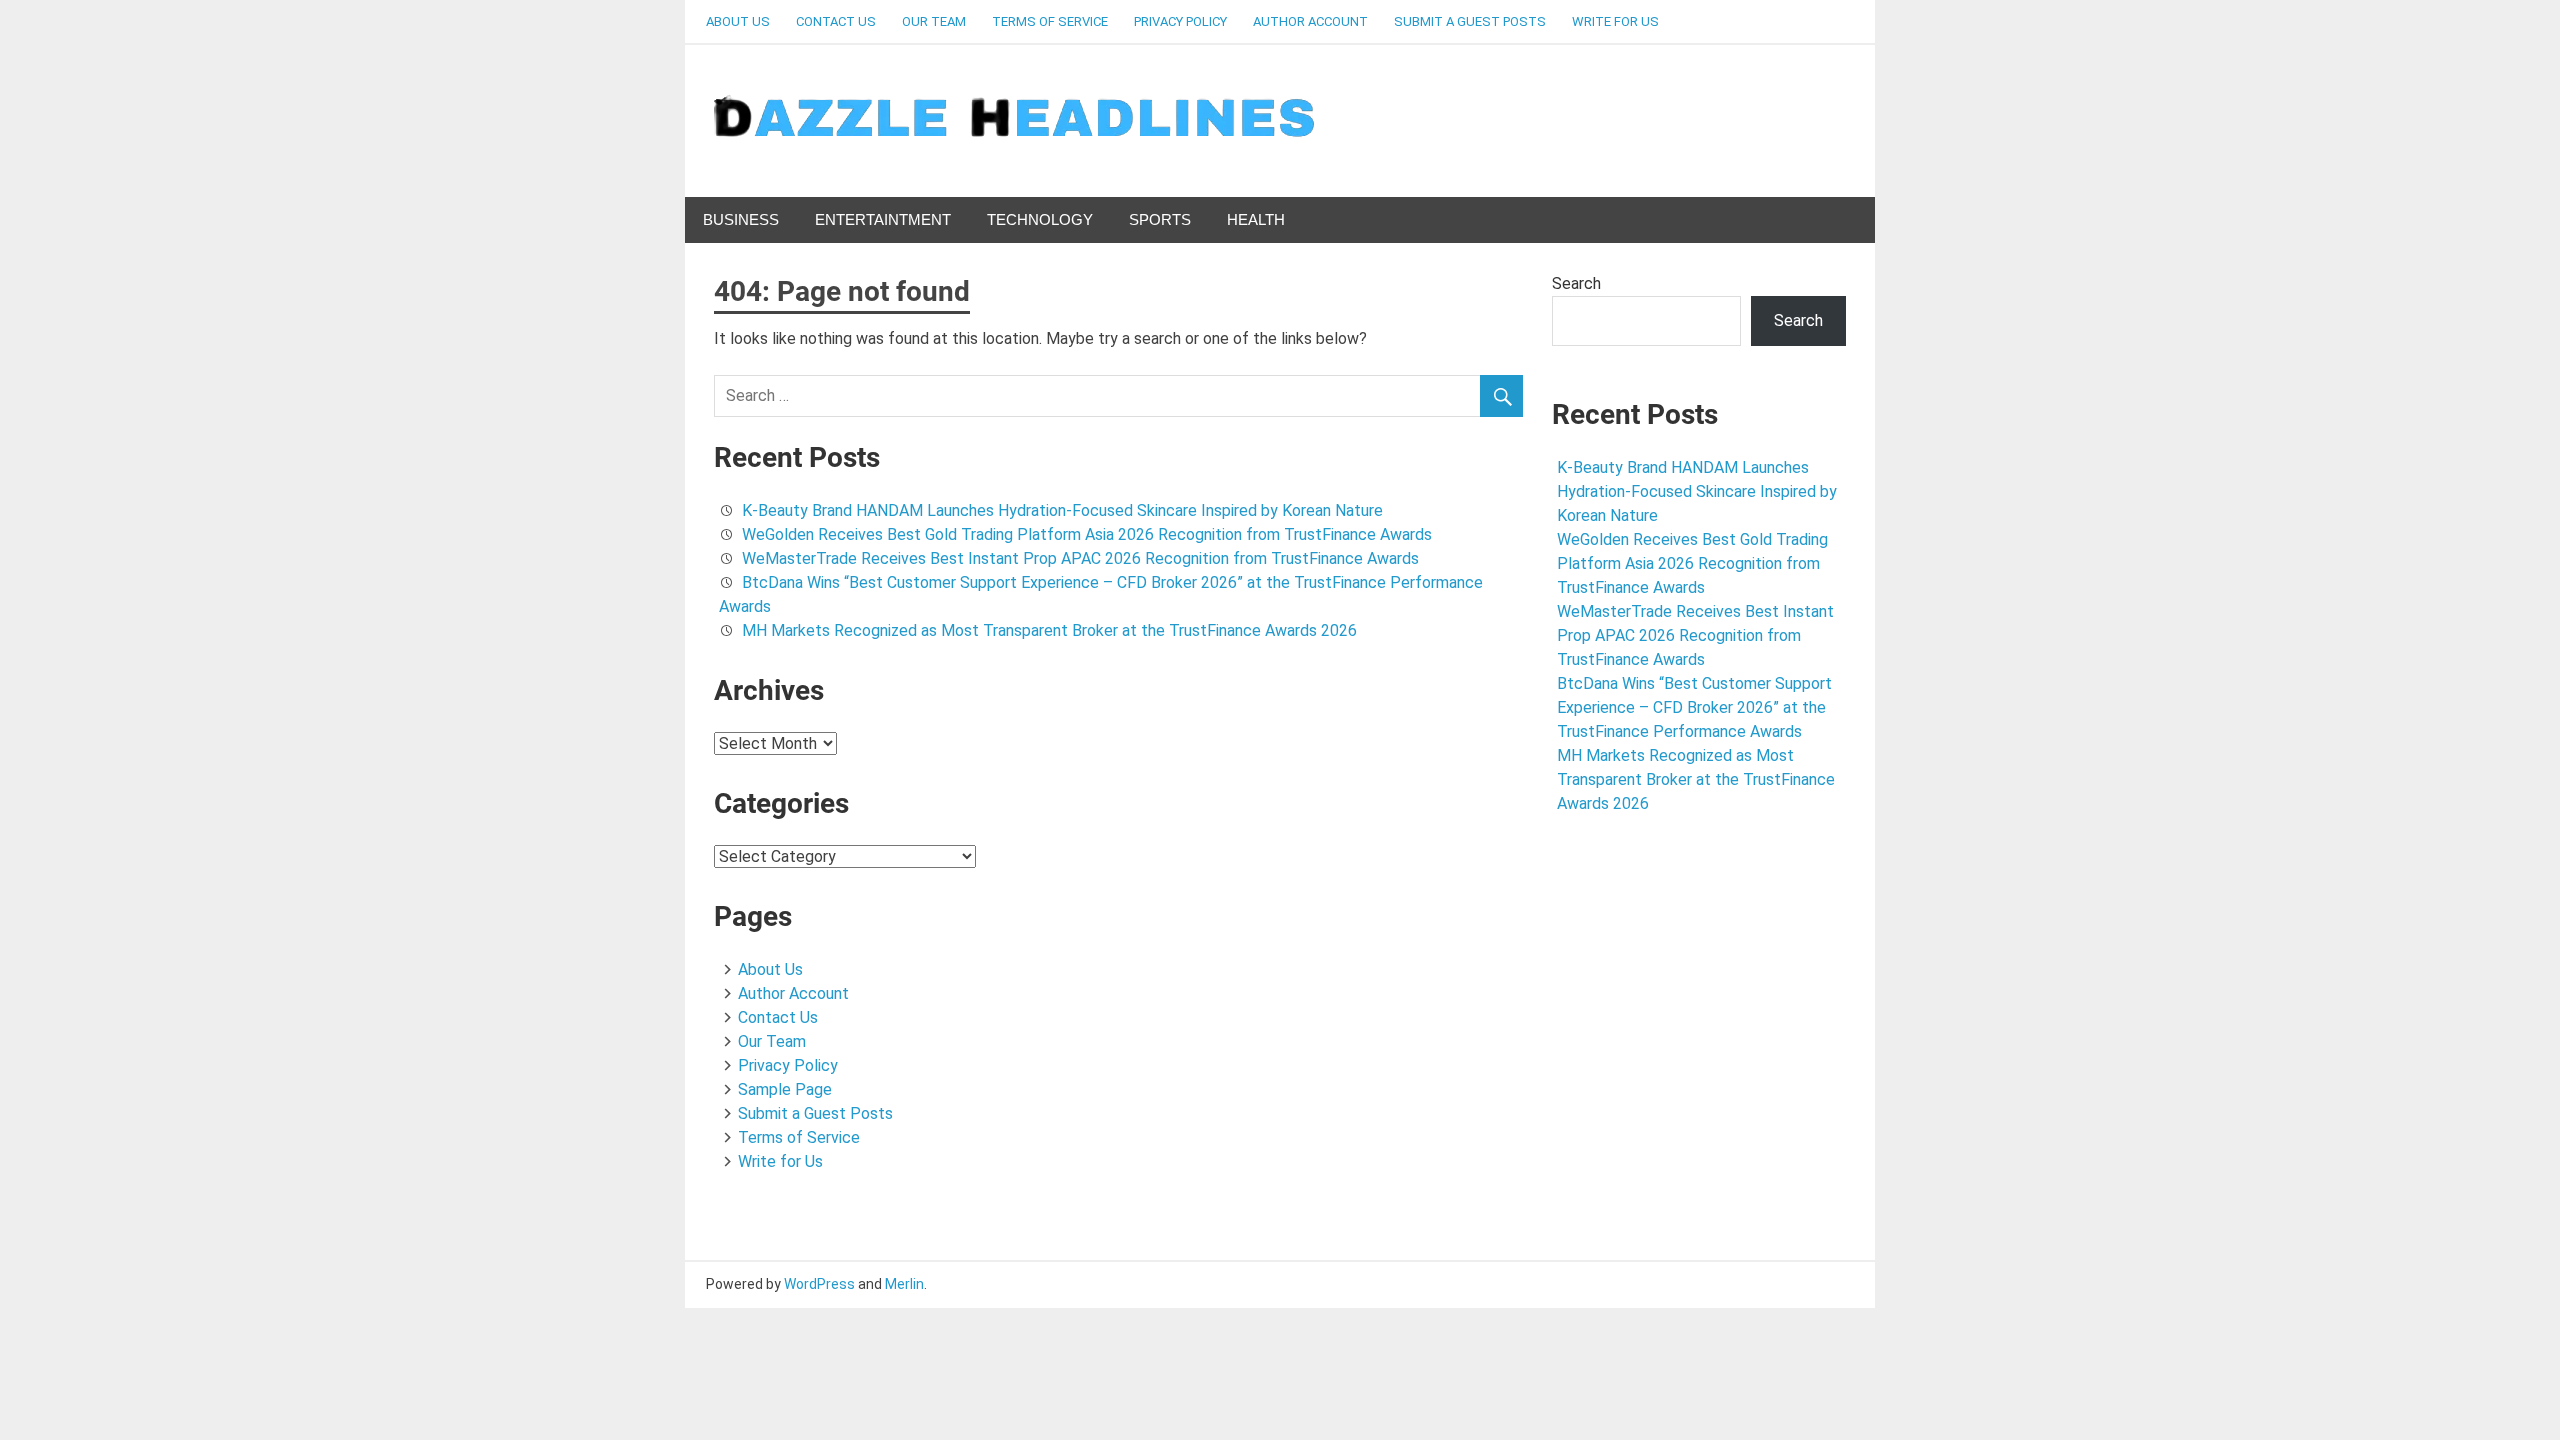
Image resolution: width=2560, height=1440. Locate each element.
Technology (1040, 219)
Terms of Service (1050, 21)
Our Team (934, 21)
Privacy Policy (1180, 21)
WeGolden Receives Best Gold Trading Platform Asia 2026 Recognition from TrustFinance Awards (1087, 534)
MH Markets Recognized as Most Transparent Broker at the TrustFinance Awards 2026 (1049, 630)
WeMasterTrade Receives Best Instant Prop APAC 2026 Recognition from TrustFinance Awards (1080, 558)
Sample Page (785, 1089)
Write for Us (1615, 21)
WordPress (819, 1284)
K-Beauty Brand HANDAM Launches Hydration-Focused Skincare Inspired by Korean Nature (1062, 510)
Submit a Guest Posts (1470, 21)
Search (1576, 283)
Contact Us (836, 21)
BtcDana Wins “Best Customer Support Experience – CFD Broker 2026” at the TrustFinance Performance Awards (1694, 707)
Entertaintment (883, 219)
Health (1256, 219)
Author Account (1310, 21)
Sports (1160, 219)
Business (741, 219)
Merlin (904, 1284)
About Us (738, 21)
